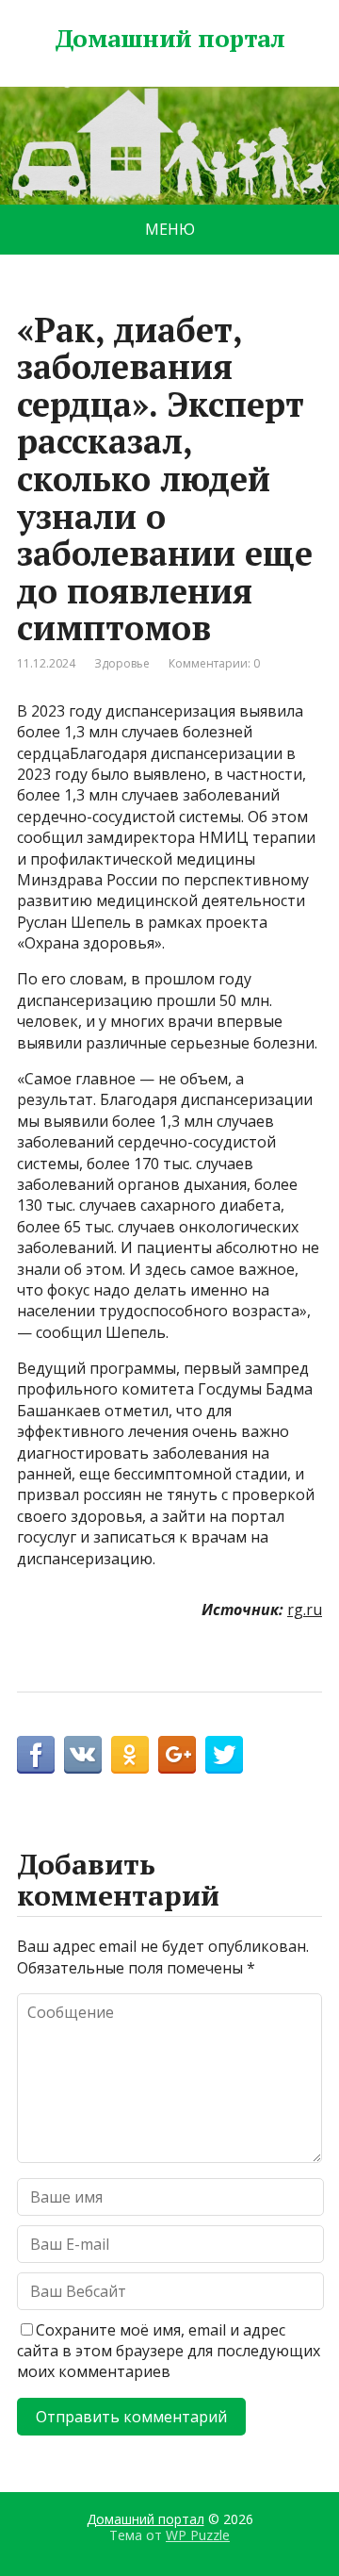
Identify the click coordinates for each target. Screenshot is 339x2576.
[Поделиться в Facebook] (36, 1755)
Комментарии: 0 (214, 663)
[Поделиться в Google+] (177, 1755)
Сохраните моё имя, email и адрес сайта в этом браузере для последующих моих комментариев (169, 2351)
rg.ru (305, 1610)
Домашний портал (169, 39)
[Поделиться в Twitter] (224, 1755)
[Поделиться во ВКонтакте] (83, 1755)
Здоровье (122, 663)
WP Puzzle (198, 2535)
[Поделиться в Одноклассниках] (130, 1755)
